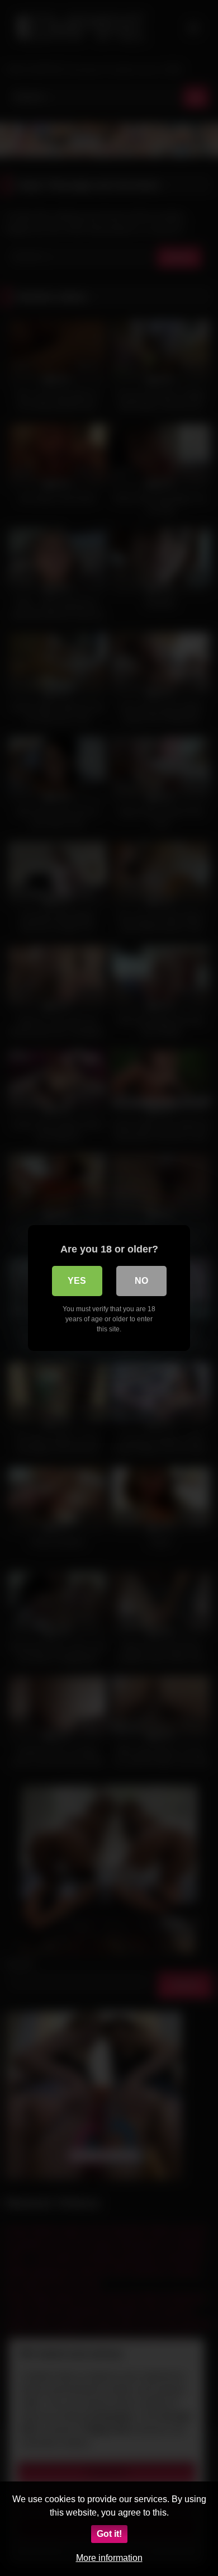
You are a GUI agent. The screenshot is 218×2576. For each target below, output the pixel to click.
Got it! (109, 2534)
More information (109, 2558)
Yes (77, 1281)
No (141, 1281)
